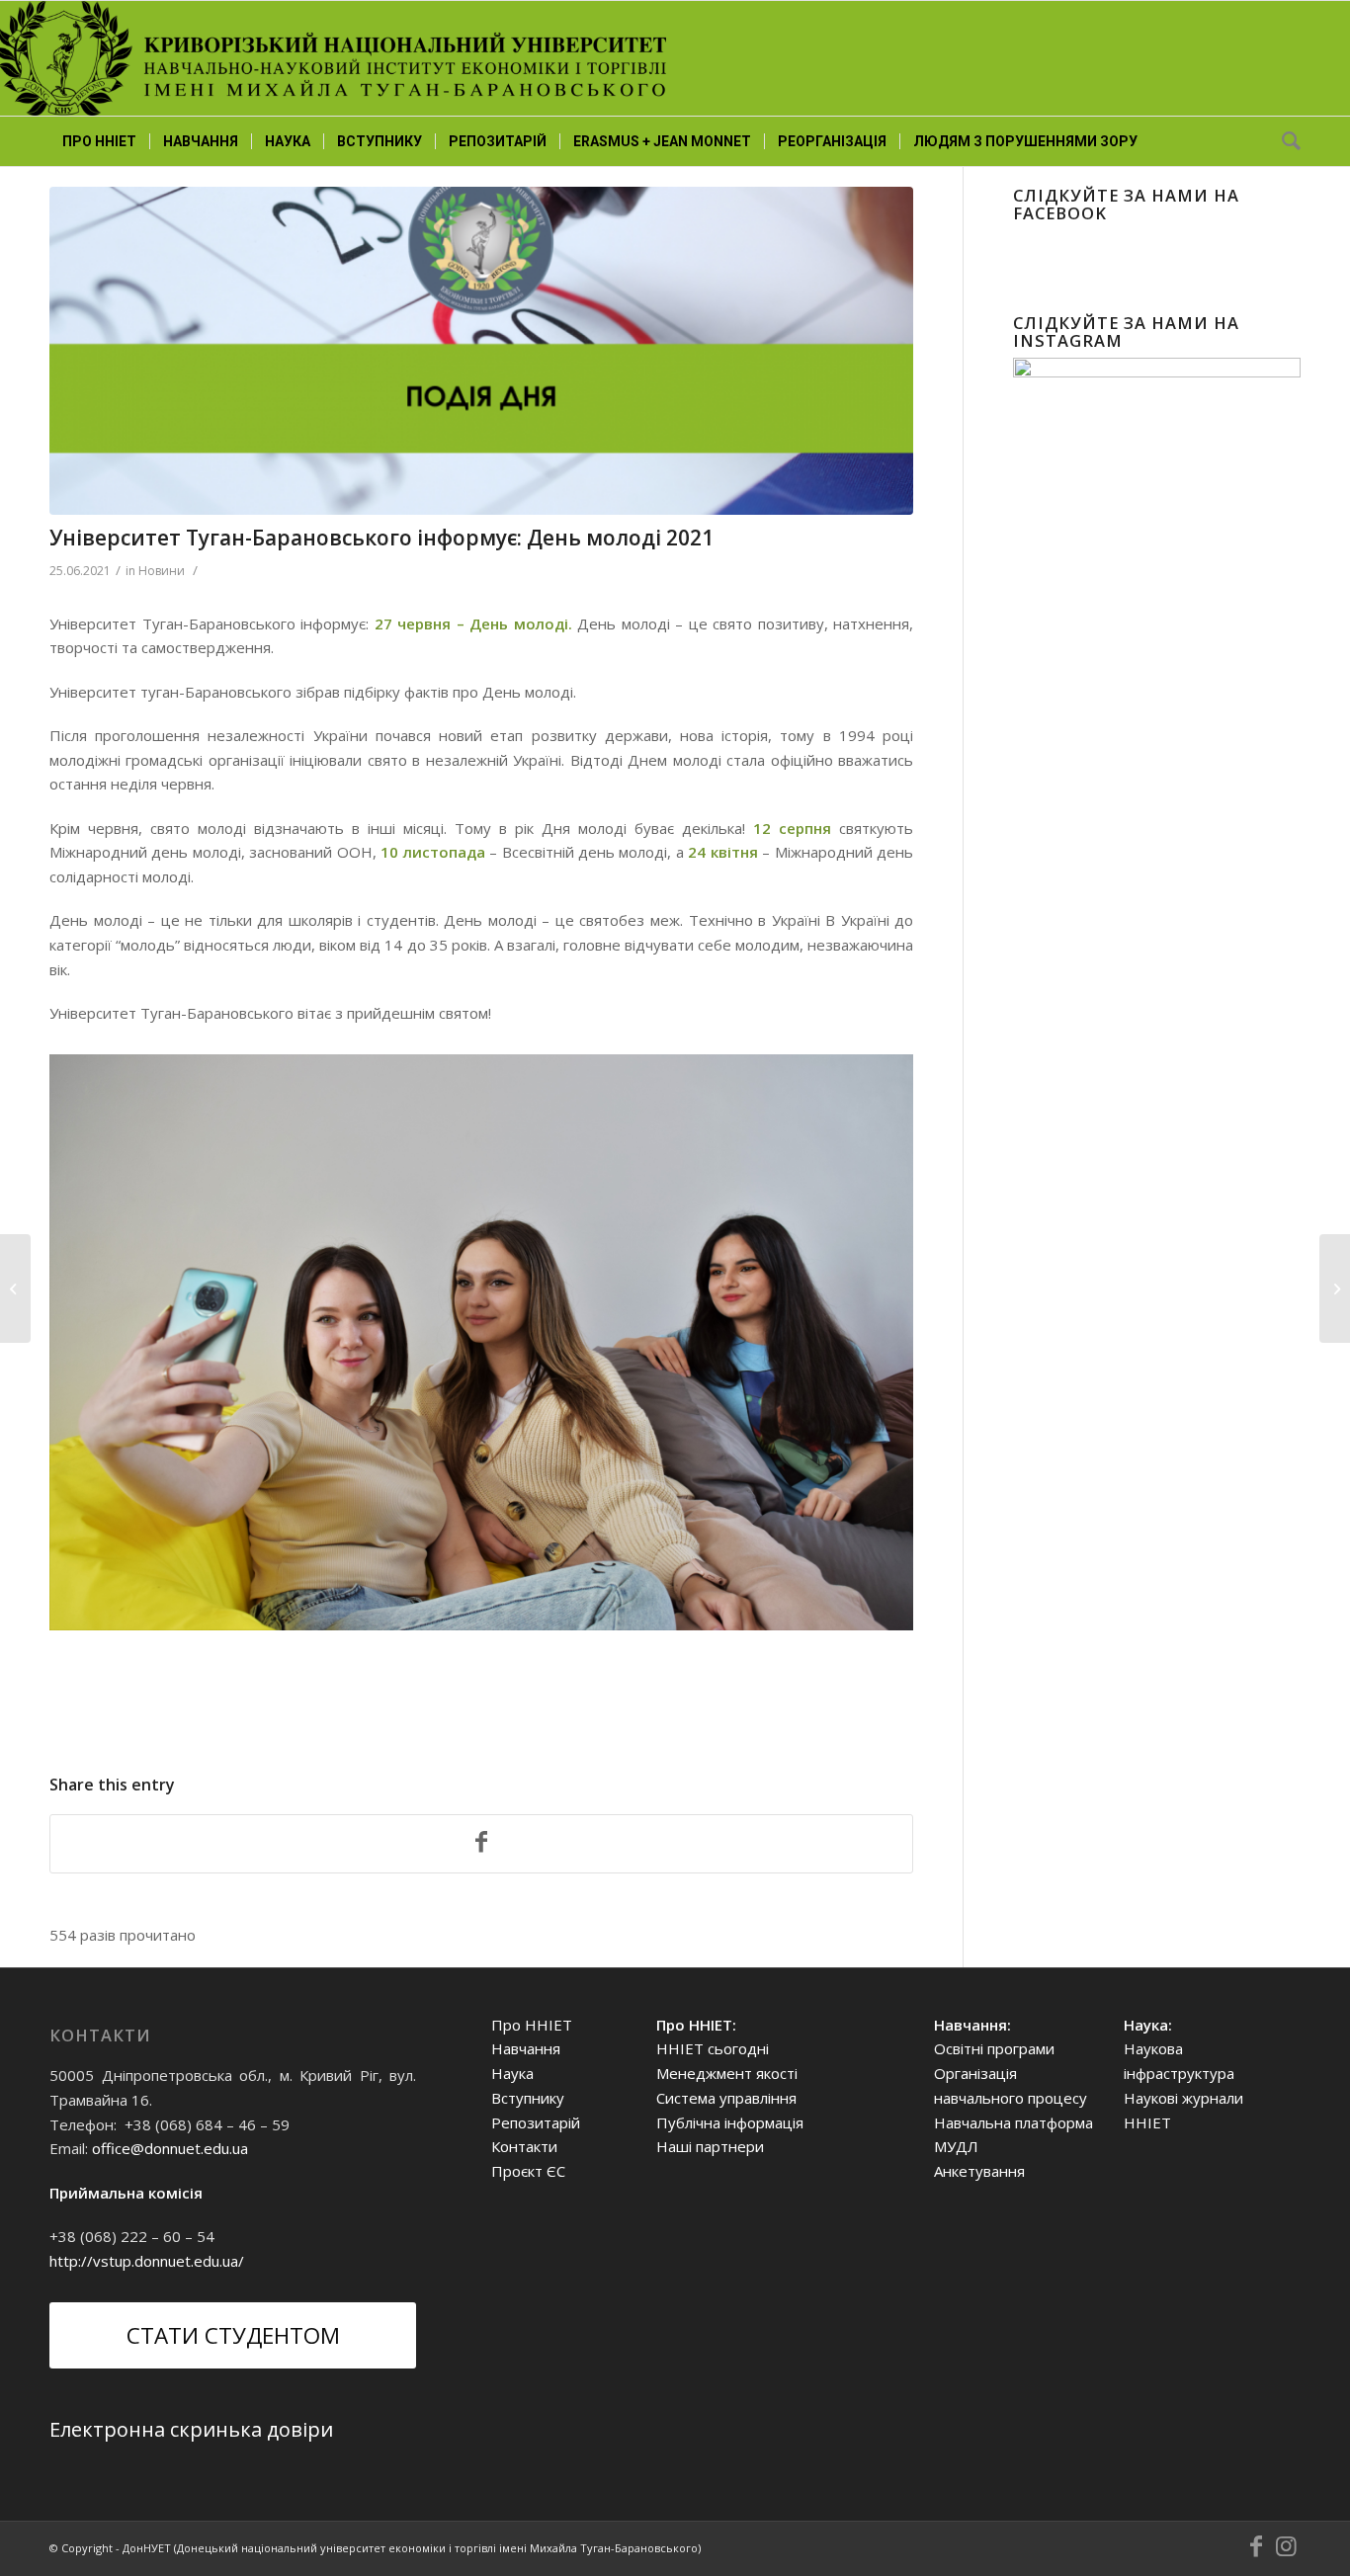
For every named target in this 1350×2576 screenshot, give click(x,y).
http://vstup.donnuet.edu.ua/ (147, 2261)
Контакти (524, 2146)
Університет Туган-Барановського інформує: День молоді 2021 (381, 538)
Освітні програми (994, 2048)
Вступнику (528, 2098)
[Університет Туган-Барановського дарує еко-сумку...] (1335, 1288)
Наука (512, 2073)
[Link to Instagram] (1286, 2546)
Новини (162, 571)
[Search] (1285, 141)
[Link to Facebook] (1256, 2546)
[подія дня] (481, 351)
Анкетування (979, 2171)
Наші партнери (710, 2146)
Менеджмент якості (727, 2073)
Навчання (526, 2048)
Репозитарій (536, 2122)
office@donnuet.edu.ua (170, 2148)
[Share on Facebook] (481, 1844)
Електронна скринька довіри (191, 2429)
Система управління (726, 2098)
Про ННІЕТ (532, 2025)
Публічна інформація (730, 2122)
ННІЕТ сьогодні (713, 2048)
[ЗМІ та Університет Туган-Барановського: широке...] (15, 1288)
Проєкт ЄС (528, 2171)
